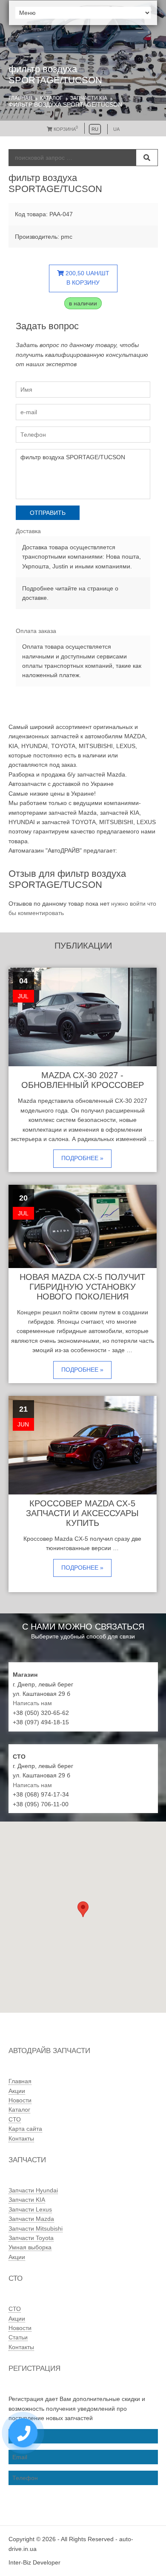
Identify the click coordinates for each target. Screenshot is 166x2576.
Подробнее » (82, 1158)
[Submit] (147, 158)
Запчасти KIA (89, 98)
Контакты (21, 2138)
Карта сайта (25, 2129)
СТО (15, 2119)
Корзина (65, 129)
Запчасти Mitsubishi (36, 2229)
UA (116, 129)
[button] (83, 1909)
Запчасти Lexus (30, 2209)
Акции (17, 2091)
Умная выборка (30, 2247)
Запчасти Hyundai (33, 2190)
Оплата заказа (36, 631)
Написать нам (32, 1703)
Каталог (51, 98)
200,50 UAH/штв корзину (87, 278)
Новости (20, 2100)
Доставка (28, 531)
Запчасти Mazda (31, 2219)
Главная (20, 98)
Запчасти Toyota (31, 2238)
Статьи (18, 2337)
